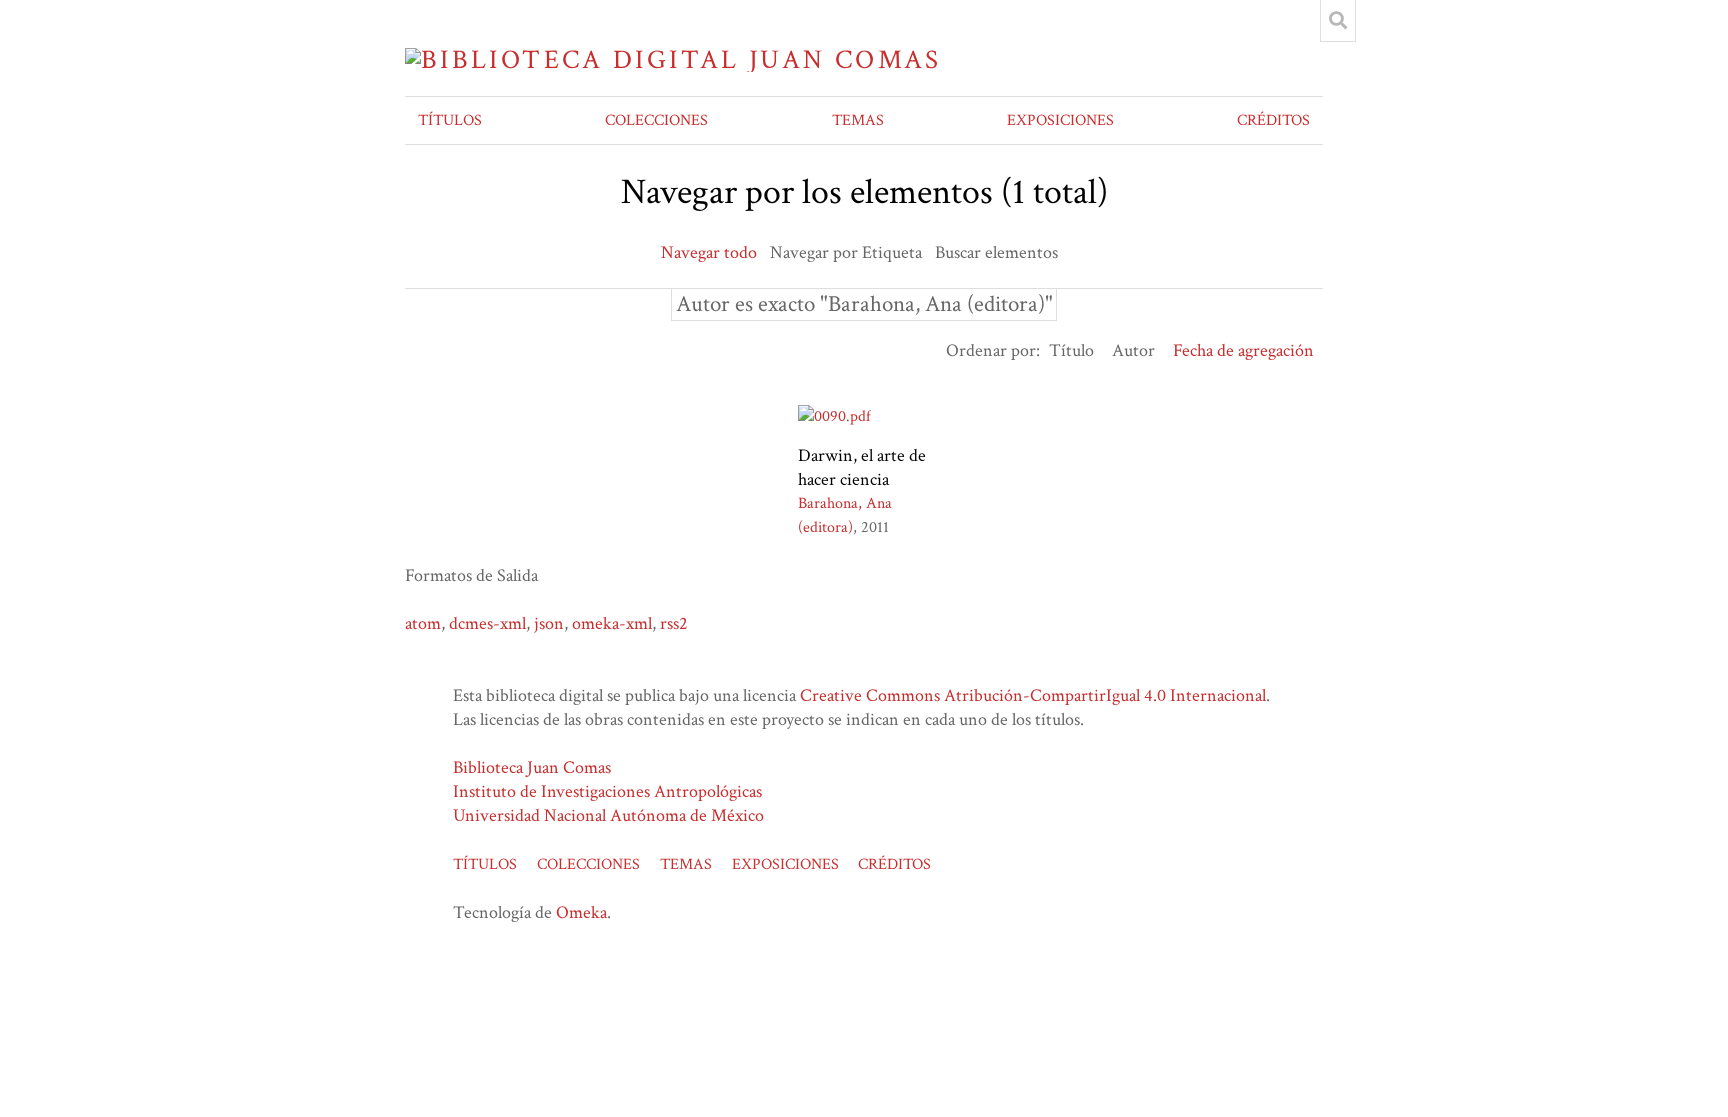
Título (1071, 350)
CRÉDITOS (1273, 120)
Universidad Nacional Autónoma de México (608, 815)
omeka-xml (612, 623)
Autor (1133, 350)
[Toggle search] (1338, 21)
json (549, 623)
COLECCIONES (656, 120)
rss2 (674, 623)
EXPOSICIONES (1060, 120)
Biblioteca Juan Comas (532, 767)
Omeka (581, 912)
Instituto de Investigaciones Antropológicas (607, 791)
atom (423, 623)
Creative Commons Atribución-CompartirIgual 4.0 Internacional (1033, 695)
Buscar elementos (996, 252)
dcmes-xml (487, 623)
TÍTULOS (450, 120)
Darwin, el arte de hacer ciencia (862, 467)
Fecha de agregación (1243, 350)
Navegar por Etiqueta (846, 252)
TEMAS (858, 120)
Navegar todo (709, 252)
